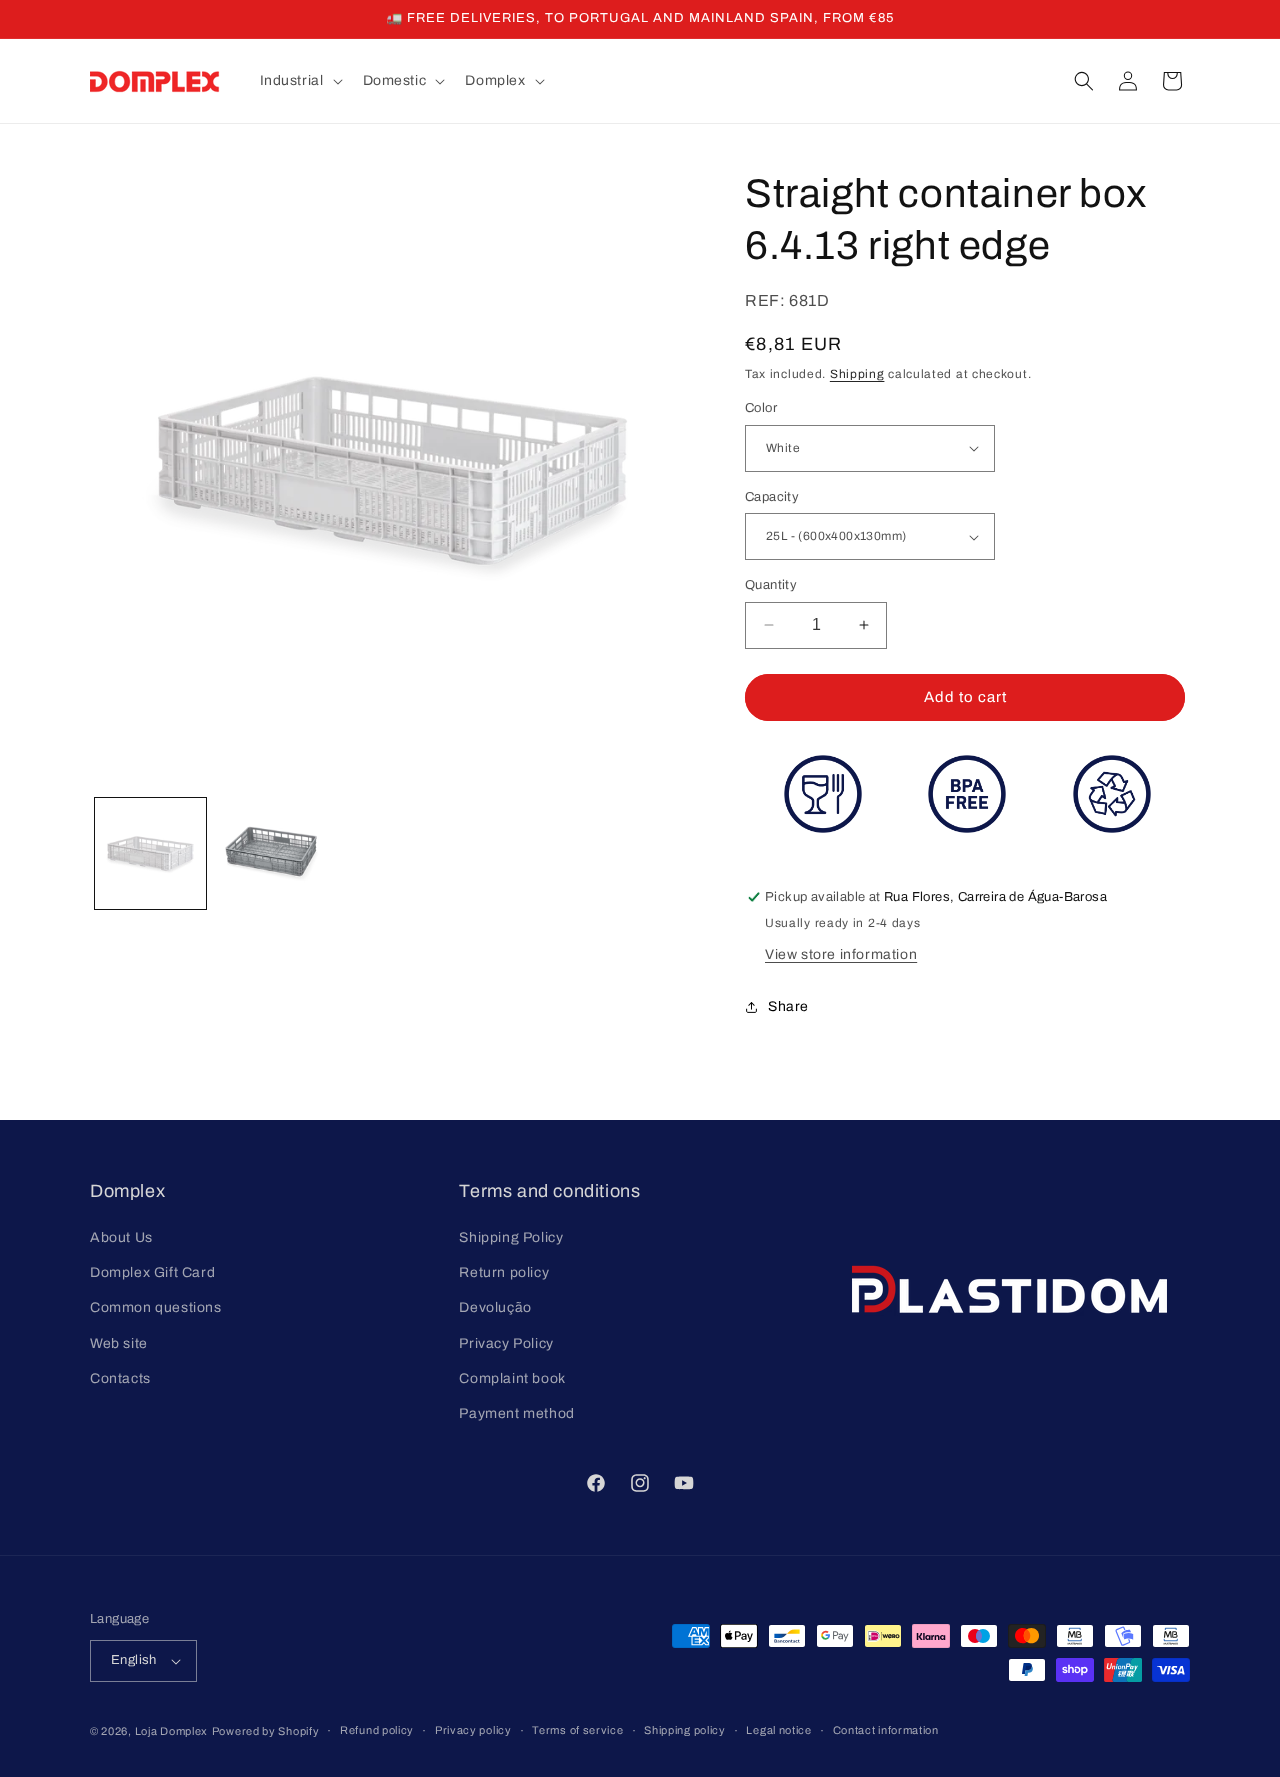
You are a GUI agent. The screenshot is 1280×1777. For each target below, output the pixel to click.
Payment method (516, 1413)
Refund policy (377, 1730)
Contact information (886, 1730)
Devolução (495, 1307)
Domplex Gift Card (152, 1272)
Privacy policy (473, 1730)
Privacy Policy (506, 1343)
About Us (121, 1237)
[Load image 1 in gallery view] (150, 853)
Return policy (504, 1272)
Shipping (857, 374)
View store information (841, 954)
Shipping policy (685, 1730)
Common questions (156, 1307)
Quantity (771, 585)
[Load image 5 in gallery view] (271, 853)
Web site (119, 1343)
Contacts (120, 1378)
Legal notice (778, 1730)
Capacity (772, 497)
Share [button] (788, 1006)
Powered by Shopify (266, 1731)
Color (761, 408)
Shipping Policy (511, 1237)
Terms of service (577, 1730)
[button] (299, 81)
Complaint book (512, 1378)
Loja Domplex (171, 1731)
